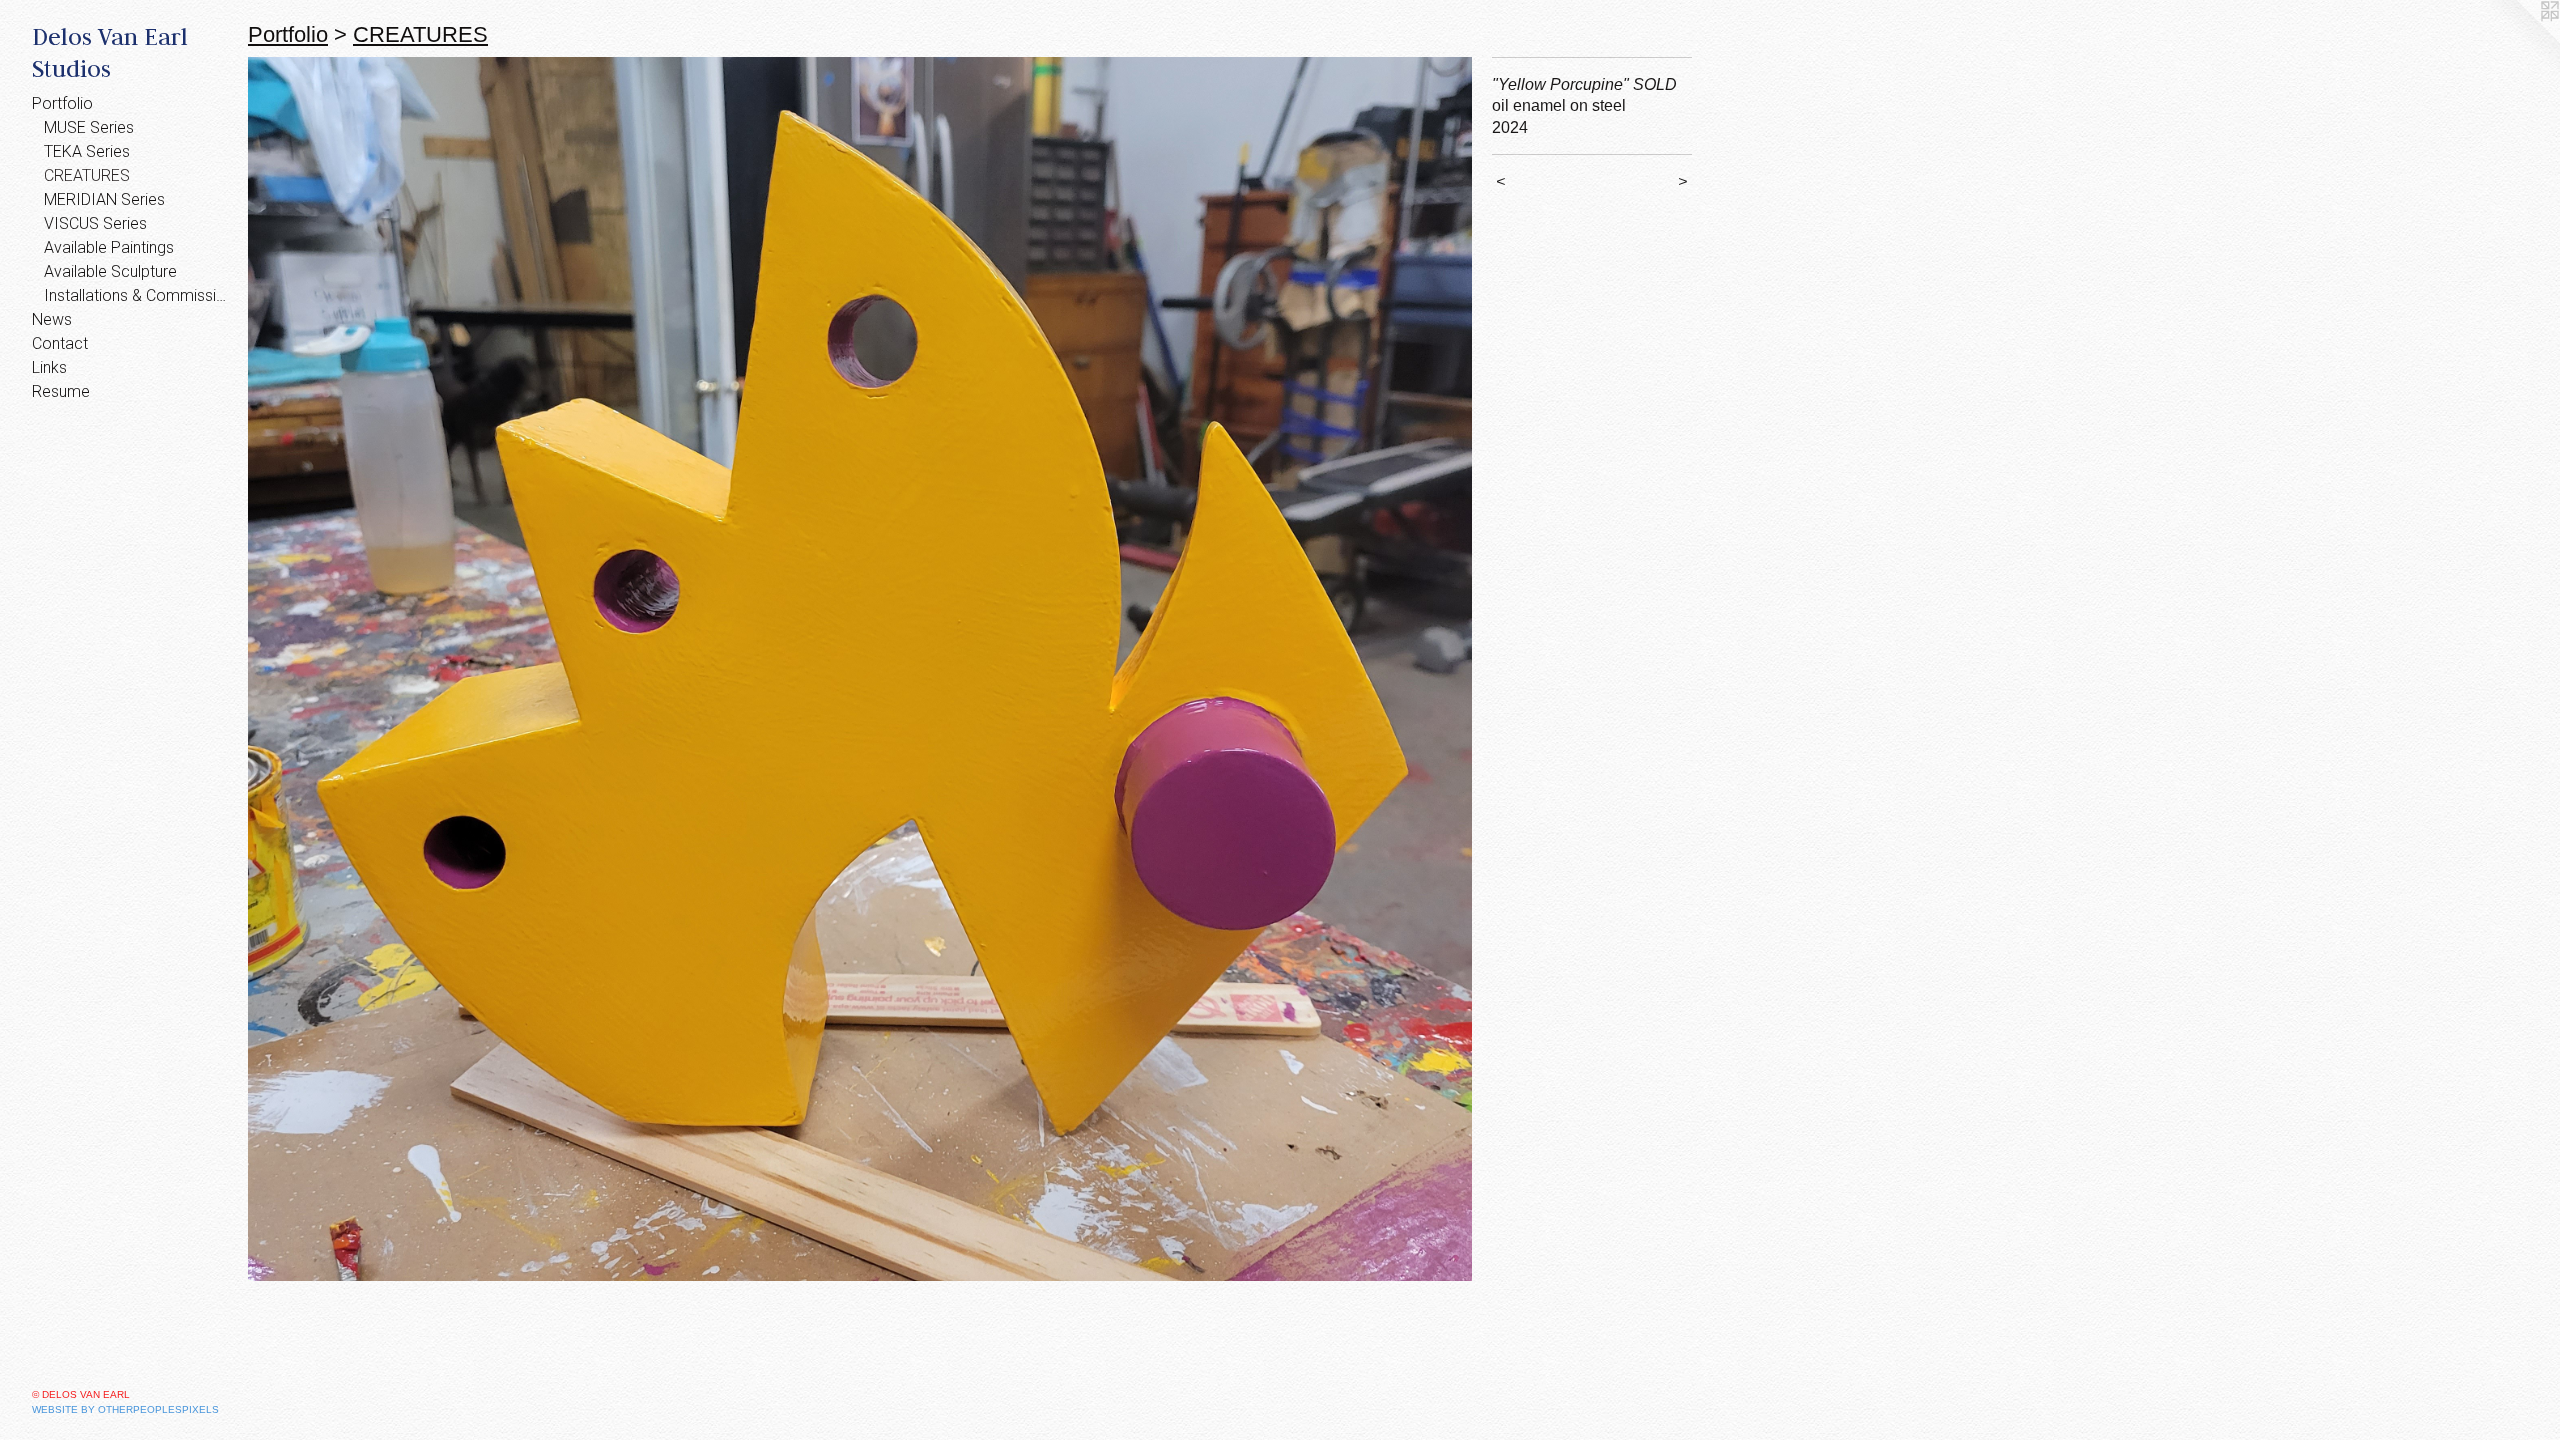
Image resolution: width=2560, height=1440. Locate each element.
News (52, 319)
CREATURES (87, 175)
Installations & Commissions (138, 295)
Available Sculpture (110, 271)
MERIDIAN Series (104, 199)
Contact (60, 343)
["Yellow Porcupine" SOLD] (860, 669)
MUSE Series (89, 127)
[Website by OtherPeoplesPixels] (2520, 40)
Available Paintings (109, 247)
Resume (61, 391)
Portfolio (62, 103)
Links (49, 367)
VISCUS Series (95, 223)
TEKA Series (87, 151)
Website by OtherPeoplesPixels (125, 1409)
